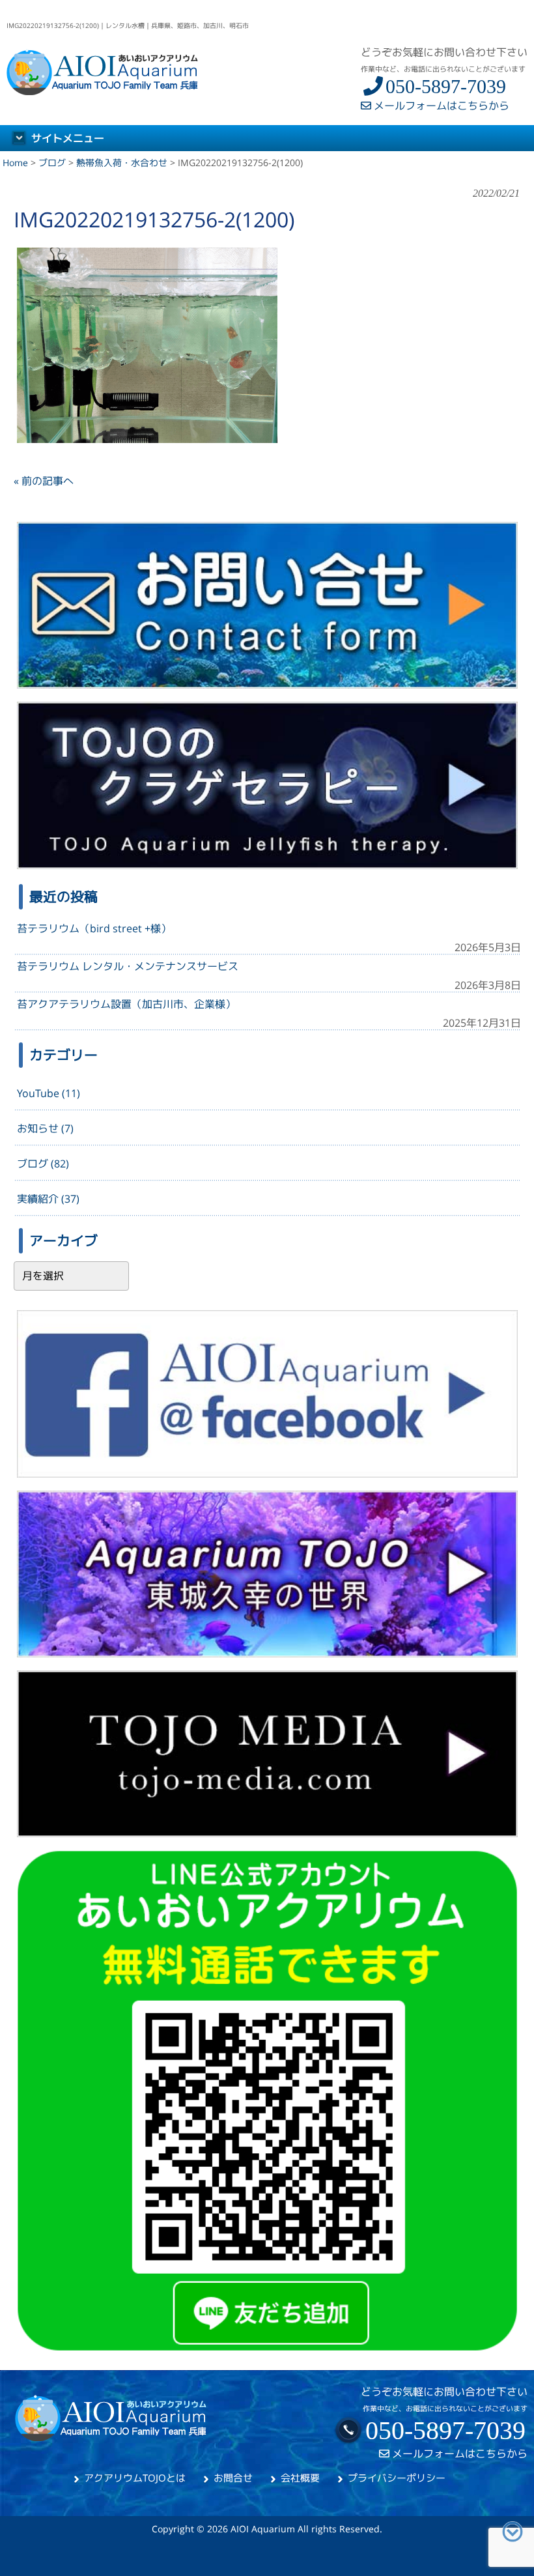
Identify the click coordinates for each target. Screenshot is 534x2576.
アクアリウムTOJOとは (135, 2478)
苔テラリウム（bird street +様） (94, 928)
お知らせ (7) (45, 1128)
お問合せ (233, 2478)
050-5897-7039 (446, 86)
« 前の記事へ (44, 481)
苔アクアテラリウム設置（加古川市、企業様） (126, 1004)
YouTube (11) (49, 1093)
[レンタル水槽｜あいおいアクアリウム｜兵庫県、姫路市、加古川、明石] (103, 91)
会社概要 (300, 2478)
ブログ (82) (43, 1164)
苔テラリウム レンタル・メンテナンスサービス (128, 966)
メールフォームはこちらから (440, 106)
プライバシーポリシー (397, 2478)
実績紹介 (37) (48, 1199)
